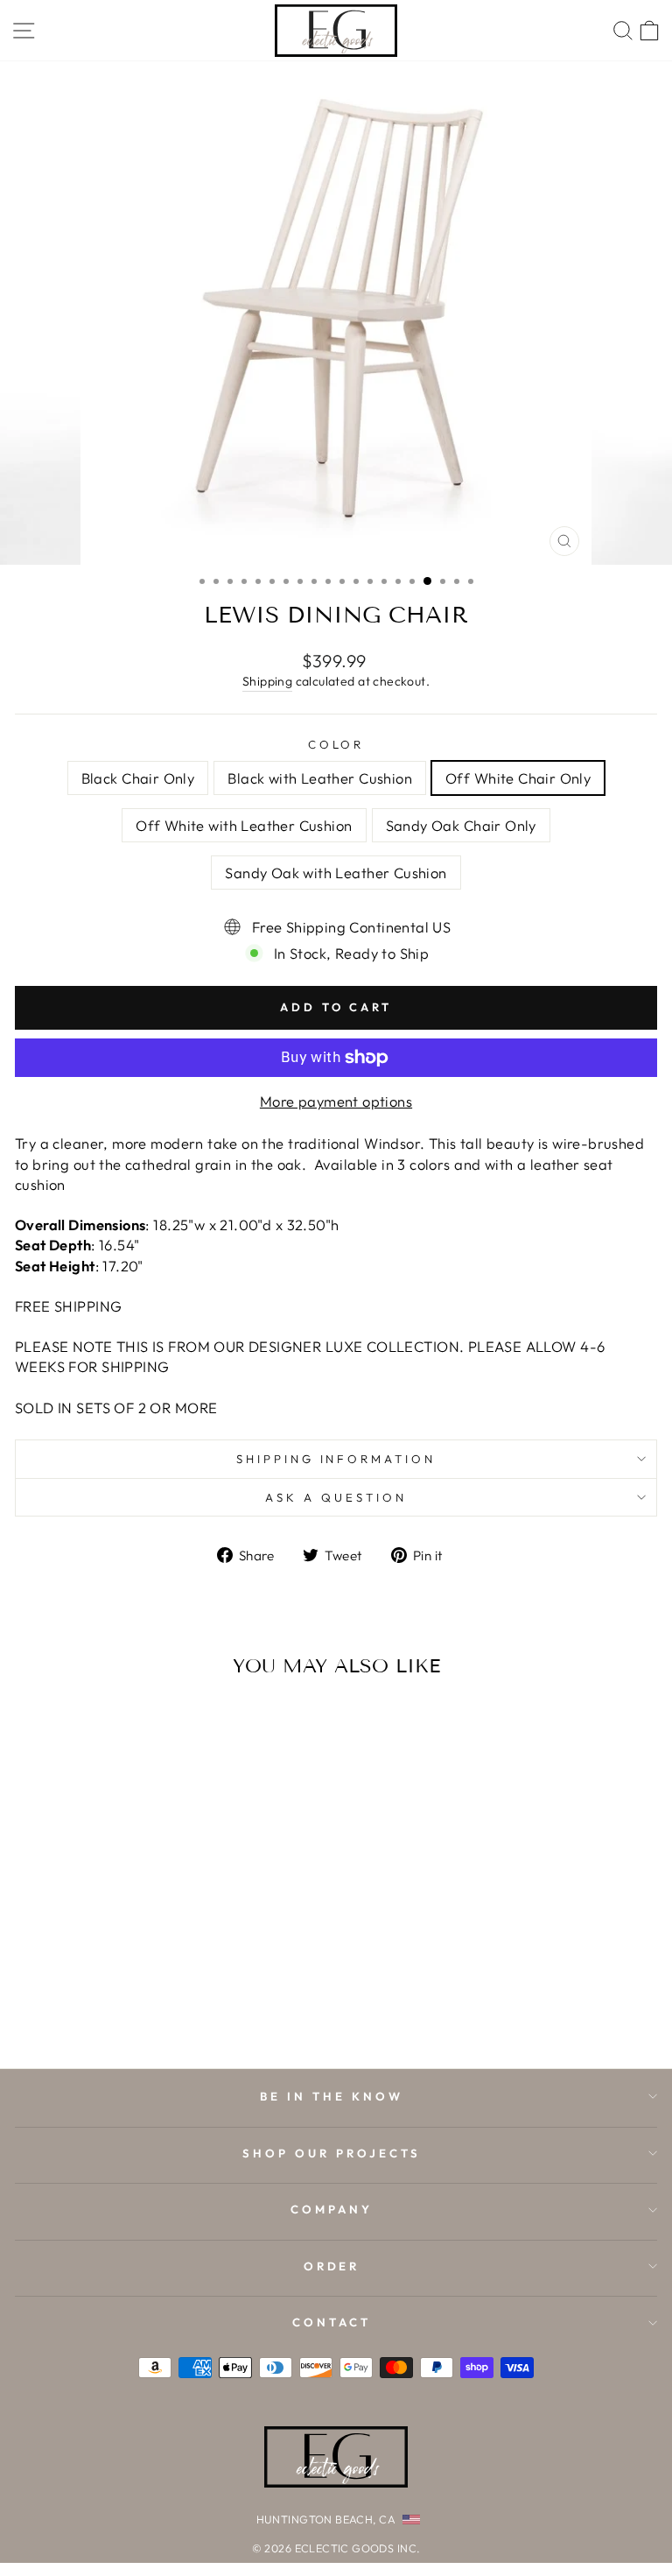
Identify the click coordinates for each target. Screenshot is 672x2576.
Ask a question (336, 1497)
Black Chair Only (138, 778)
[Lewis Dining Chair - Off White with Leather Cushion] (148, 2008)
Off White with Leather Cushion (244, 825)
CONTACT (332, 2322)
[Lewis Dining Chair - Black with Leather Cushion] (108, 2008)
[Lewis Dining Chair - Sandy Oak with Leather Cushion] (189, 2008)
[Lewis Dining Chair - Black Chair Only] (88, 2008)
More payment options (336, 1101)
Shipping (267, 681)
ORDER (332, 2266)
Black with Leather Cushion (320, 778)
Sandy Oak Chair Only (461, 825)
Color (336, 744)
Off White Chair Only (518, 778)
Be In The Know (332, 2096)
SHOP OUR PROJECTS (332, 2153)
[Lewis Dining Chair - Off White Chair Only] (128, 2008)
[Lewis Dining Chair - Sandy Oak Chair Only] (168, 2008)
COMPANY (332, 2209)
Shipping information (336, 1459)
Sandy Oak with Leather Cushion (336, 873)
